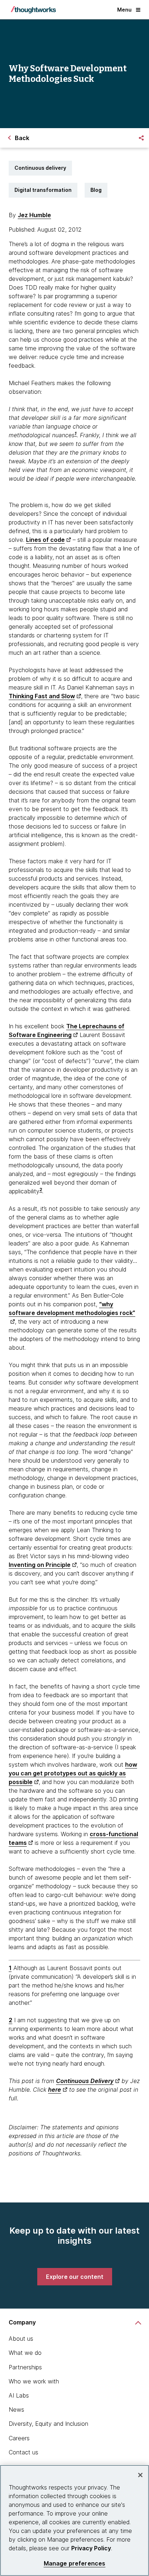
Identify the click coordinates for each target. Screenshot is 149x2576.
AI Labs (19, 2395)
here (55, 2090)
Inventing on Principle (40, 1565)
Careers (19, 2438)
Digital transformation (43, 190)
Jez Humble (34, 215)
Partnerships (25, 2367)
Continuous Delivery (85, 2081)
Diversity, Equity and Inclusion (48, 2424)
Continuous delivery (40, 168)
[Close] (140, 2475)
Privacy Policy (91, 2548)
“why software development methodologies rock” (72, 1308)
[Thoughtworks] (33, 10)
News (16, 2410)
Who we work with (34, 2381)
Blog (96, 190)
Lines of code (45, 540)
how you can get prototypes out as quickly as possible (73, 1773)
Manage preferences (75, 2564)
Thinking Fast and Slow (42, 696)
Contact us (24, 2452)
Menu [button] (124, 10)
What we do (25, 2353)
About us (21, 2339)
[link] (75, 2277)
